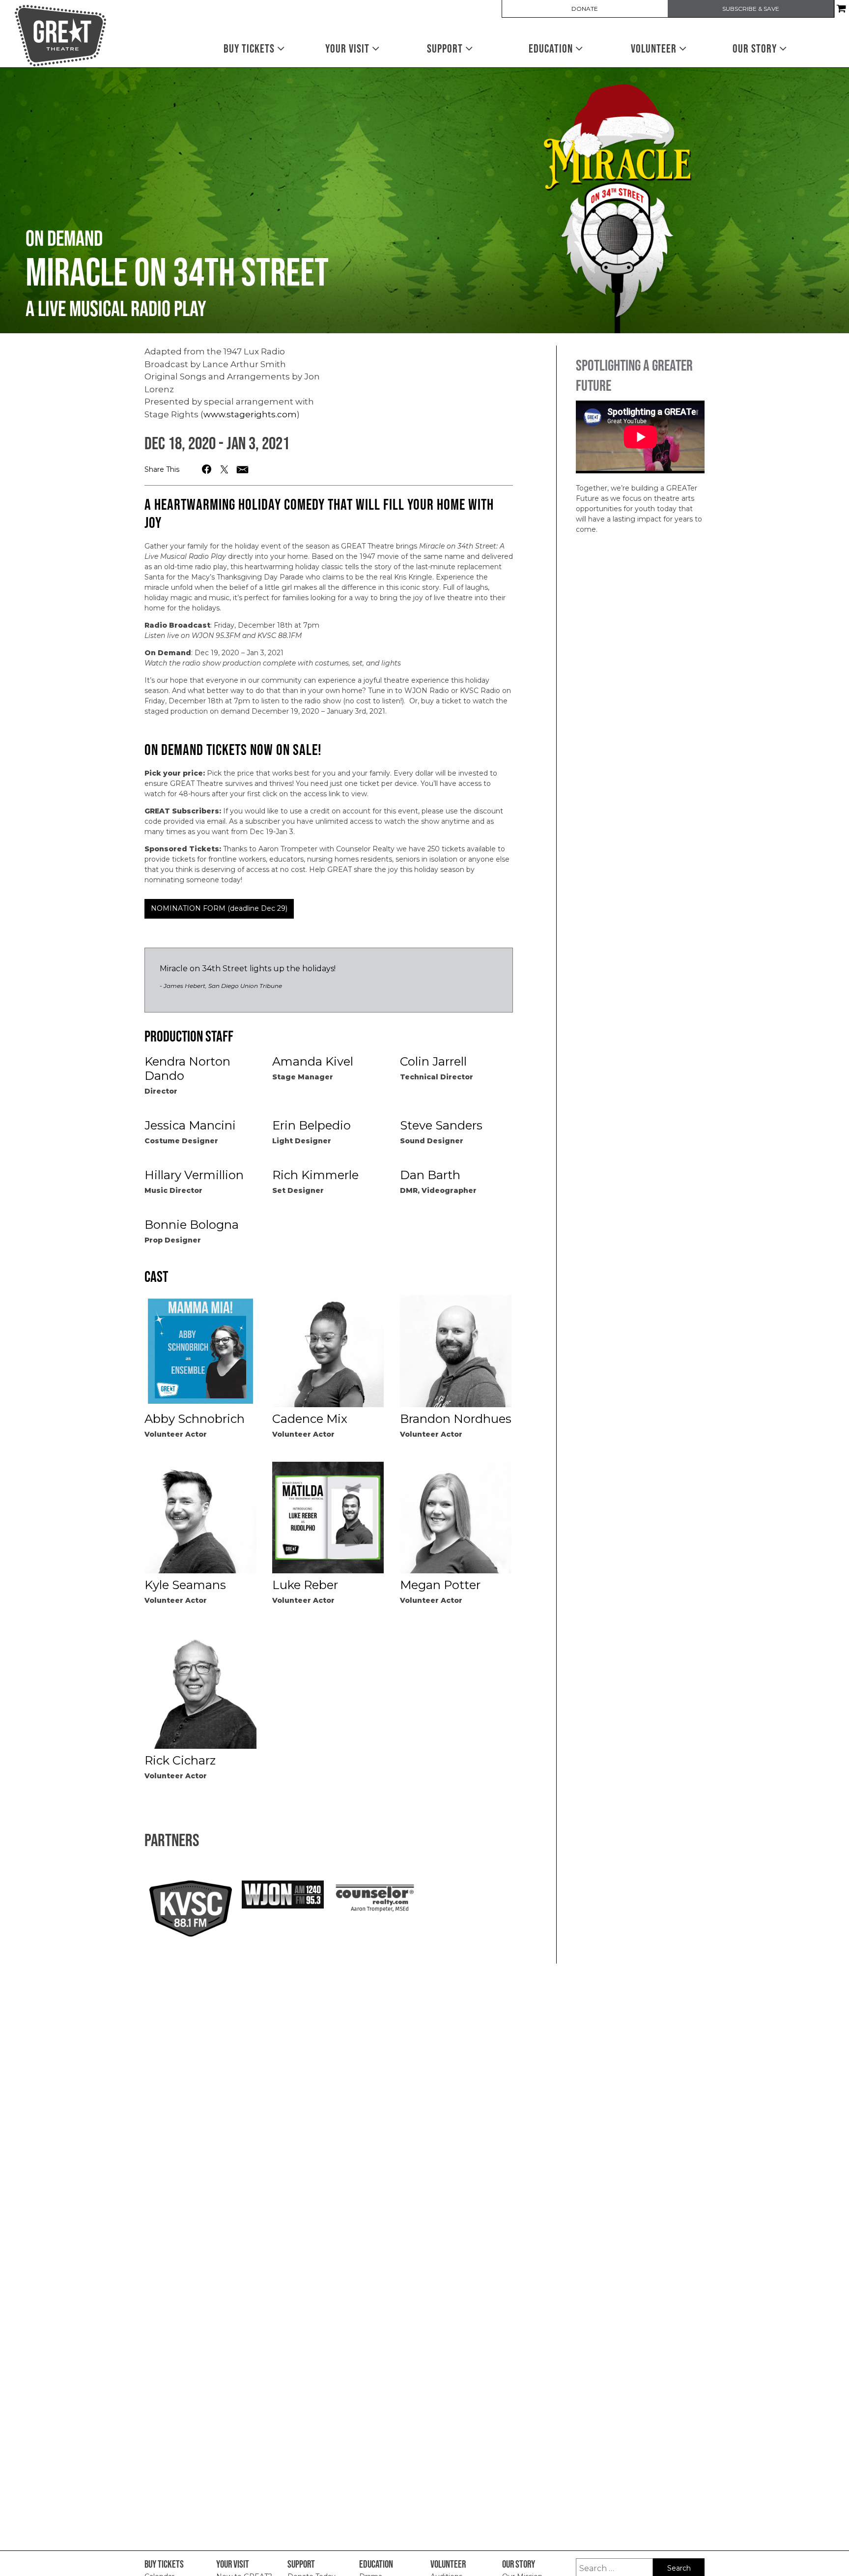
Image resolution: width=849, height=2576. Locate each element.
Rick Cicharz (180, 1760)
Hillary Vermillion (194, 1175)
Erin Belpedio (311, 1125)
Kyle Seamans (185, 1585)
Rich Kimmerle (315, 1175)
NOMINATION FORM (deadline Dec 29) (219, 908)
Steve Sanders (441, 1125)
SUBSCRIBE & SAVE (751, 9)
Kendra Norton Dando (187, 1069)
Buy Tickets (250, 48)
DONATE (585, 9)
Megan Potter (440, 1585)
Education (552, 48)
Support (446, 48)
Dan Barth (430, 1175)
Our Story (756, 48)
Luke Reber (305, 1585)
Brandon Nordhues (456, 1419)
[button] (207, 469)
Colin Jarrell (433, 1061)
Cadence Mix (310, 1419)
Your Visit (349, 48)
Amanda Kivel (313, 1061)
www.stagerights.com (250, 414)
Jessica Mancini (190, 1125)
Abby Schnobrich (195, 1419)
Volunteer (655, 48)
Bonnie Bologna (192, 1225)
